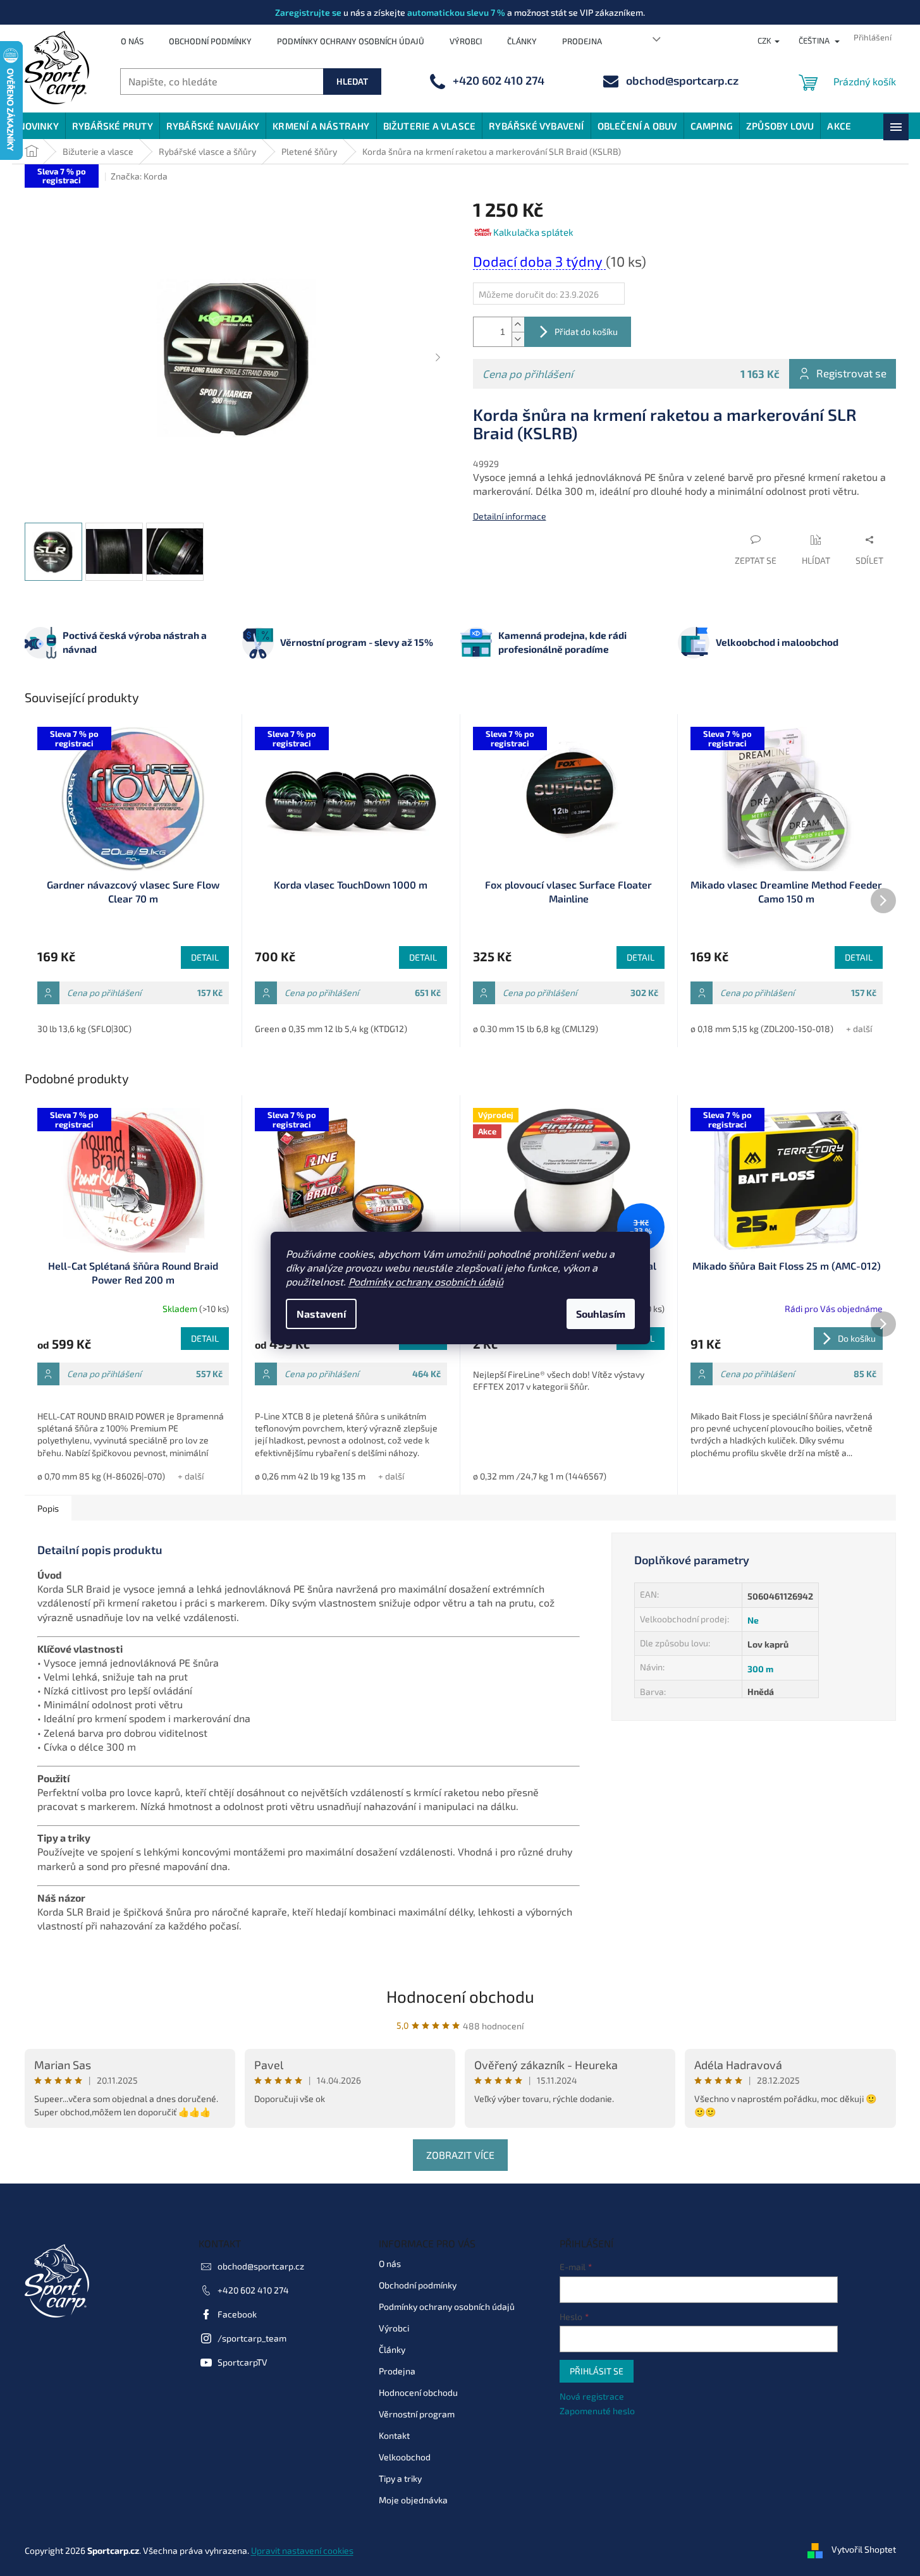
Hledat (352, 81)
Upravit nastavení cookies (302, 2550)
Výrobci (466, 41)
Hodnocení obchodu (460, 1996)
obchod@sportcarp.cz (261, 2266)
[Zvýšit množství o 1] (518, 325)
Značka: (139, 176)
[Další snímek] (438, 358)
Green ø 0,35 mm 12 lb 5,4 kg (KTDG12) (331, 1029)
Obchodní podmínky (210, 41)
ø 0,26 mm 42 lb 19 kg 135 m (310, 1476)
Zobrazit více (460, 2155)
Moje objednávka (413, 2500)
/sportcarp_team (252, 2338)
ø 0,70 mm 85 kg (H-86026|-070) (101, 1476)
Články (522, 41)
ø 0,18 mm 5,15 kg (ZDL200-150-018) (762, 1029)
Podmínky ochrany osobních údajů (426, 1281)
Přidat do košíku (586, 331)
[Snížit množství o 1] (518, 339)
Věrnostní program (417, 2414)
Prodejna (582, 41)
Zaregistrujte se (308, 12)
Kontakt (394, 2435)
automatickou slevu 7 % (456, 12)
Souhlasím (601, 1314)
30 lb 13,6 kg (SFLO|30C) (84, 1029)
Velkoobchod (405, 2457)
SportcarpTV (242, 2362)
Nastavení (321, 1314)
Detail (205, 957)
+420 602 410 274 (253, 2290)
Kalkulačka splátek (533, 232)
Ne (753, 1620)
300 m (760, 1669)
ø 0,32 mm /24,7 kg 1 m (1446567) (540, 1476)
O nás (132, 41)
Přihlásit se (597, 2371)
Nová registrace (592, 2396)
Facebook (237, 2314)
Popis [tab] (48, 1508)
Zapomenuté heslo (597, 2411)
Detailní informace (510, 516)
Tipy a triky (400, 2478)
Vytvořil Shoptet (864, 2549)
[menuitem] (39, 126)
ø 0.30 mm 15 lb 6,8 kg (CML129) (536, 1029)
